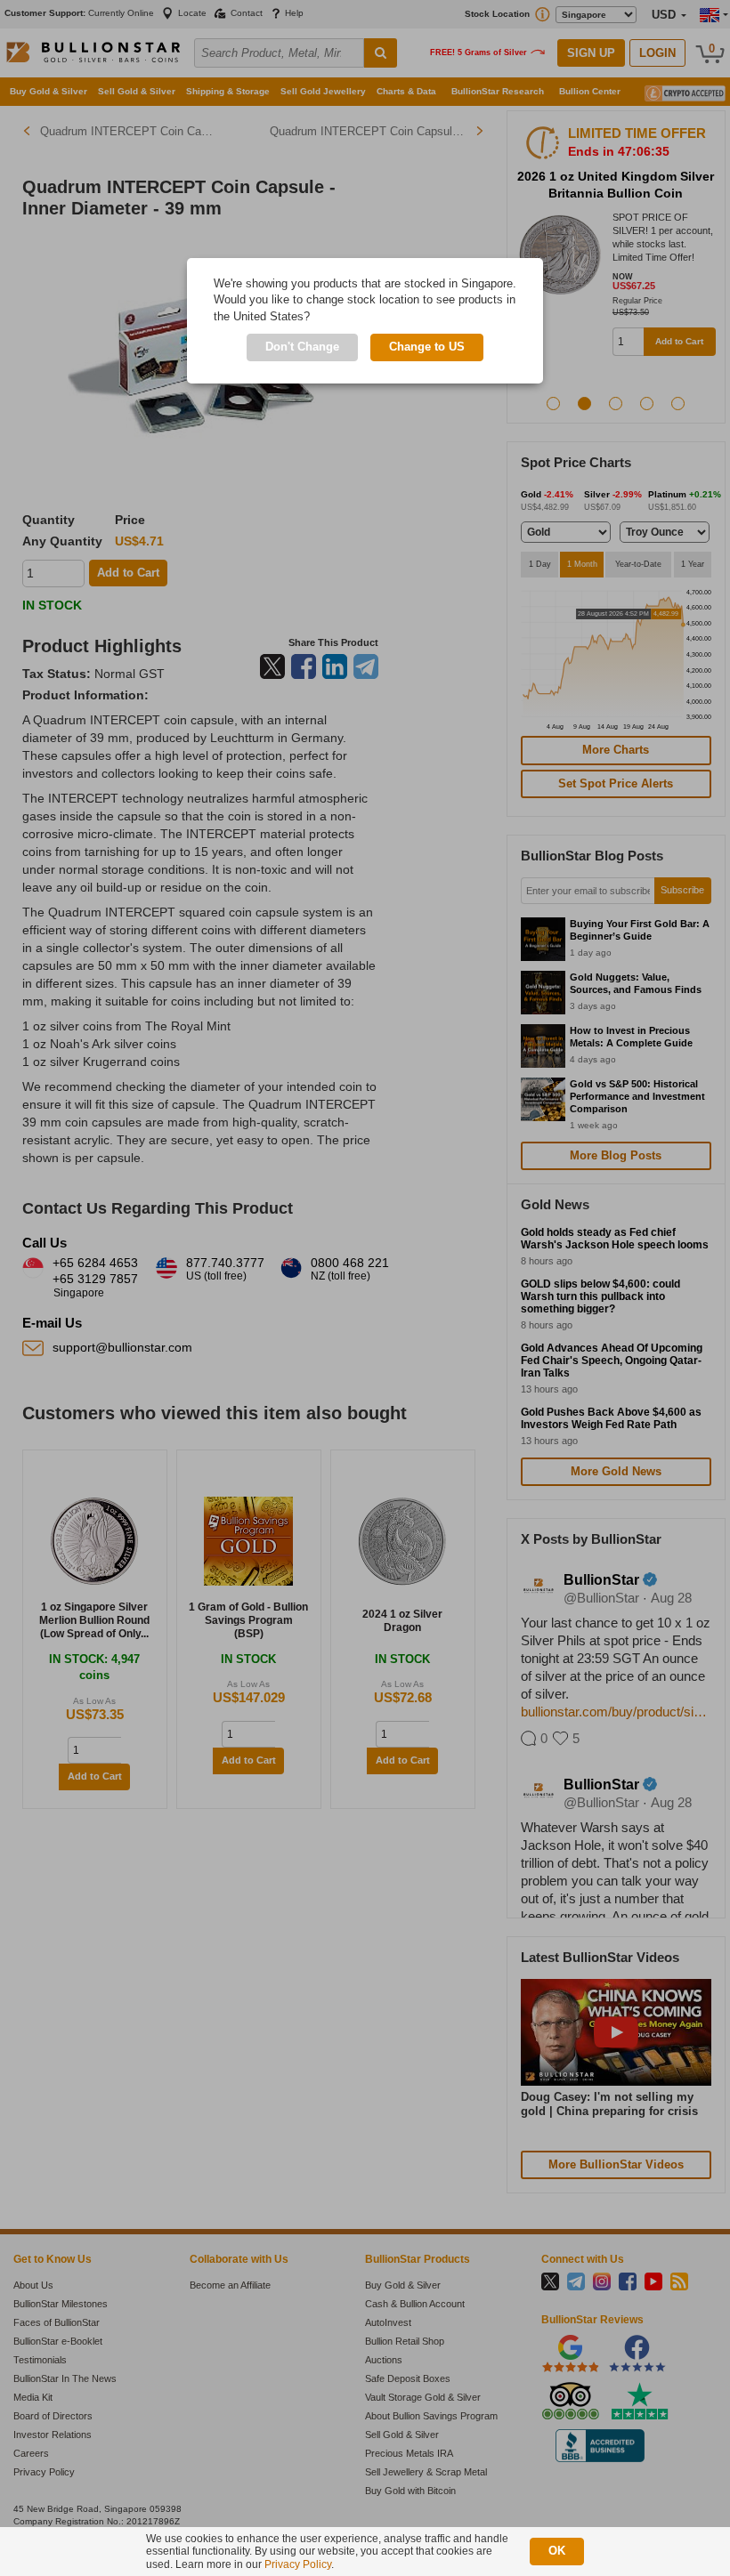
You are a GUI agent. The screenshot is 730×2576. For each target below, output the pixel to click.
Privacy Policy (298, 2564)
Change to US (427, 347)
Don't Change (302, 347)
